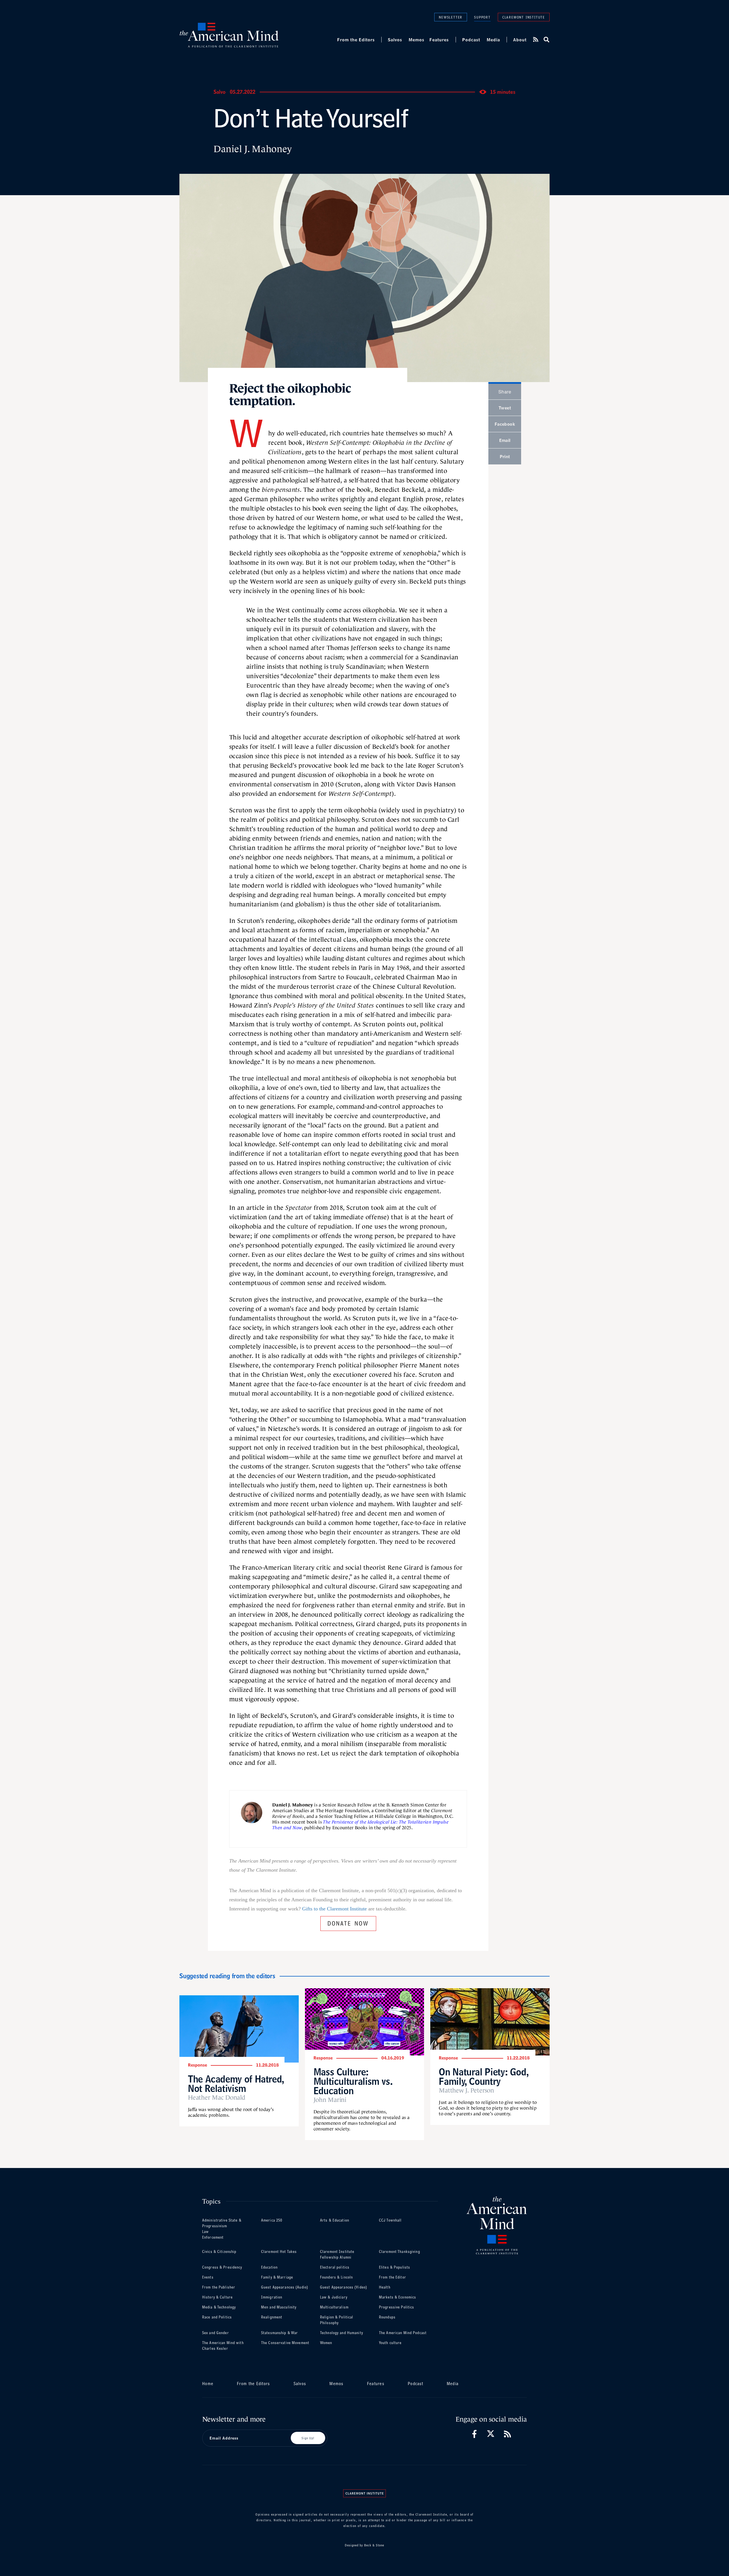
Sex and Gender (216, 2333)
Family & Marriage (277, 2277)
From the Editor (393, 2277)
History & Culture (217, 2297)
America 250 (272, 2220)
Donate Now (348, 1923)
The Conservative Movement (285, 2343)
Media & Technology (219, 2307)
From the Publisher (219, 2287)
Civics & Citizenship (219, 2252)
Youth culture (390, 2343)
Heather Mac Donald (217, 2098)
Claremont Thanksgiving (400, 2252)
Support (482, 17)
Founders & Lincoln (336, 2277)
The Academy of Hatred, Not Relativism (236, 2084)
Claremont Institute (524, 17)
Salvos (395, 40)
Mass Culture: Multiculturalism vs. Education (353, 2081)
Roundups (387, 2317)
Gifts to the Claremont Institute (334, 1909)
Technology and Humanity (342, 2333)
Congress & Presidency (222, 2267)
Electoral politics (335, 2267)
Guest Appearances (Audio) (285, 2287)
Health (385, 2287)
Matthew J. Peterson (466, 2090)
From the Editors (356, 40)
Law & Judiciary (334, 2297)
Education (269, 2267)
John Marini (330, 2100)
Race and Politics (217, 2317)
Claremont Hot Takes (279, 2252)
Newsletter (451, 17)
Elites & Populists (395, 2267)
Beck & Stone (374, 2545)
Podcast (471, 40)
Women (326, 2343)
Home (208, 2384)
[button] (546, 40)
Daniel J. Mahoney (253, 149)
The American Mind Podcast (403, 2333)
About (520, 40)
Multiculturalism (334, 2307)
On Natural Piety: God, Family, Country (484, 2077)
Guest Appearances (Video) (344, 2287)
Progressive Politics (397, 2307)
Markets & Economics (398, 2297)
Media (493, 40)
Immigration (272, 2297)
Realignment (272, 2317)
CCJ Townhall (390, 2220)
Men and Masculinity (279, 2307)
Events (208, 2277)
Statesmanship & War (279, 2333)
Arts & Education (335, 2220)
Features (439, 40)
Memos (416, 40)
